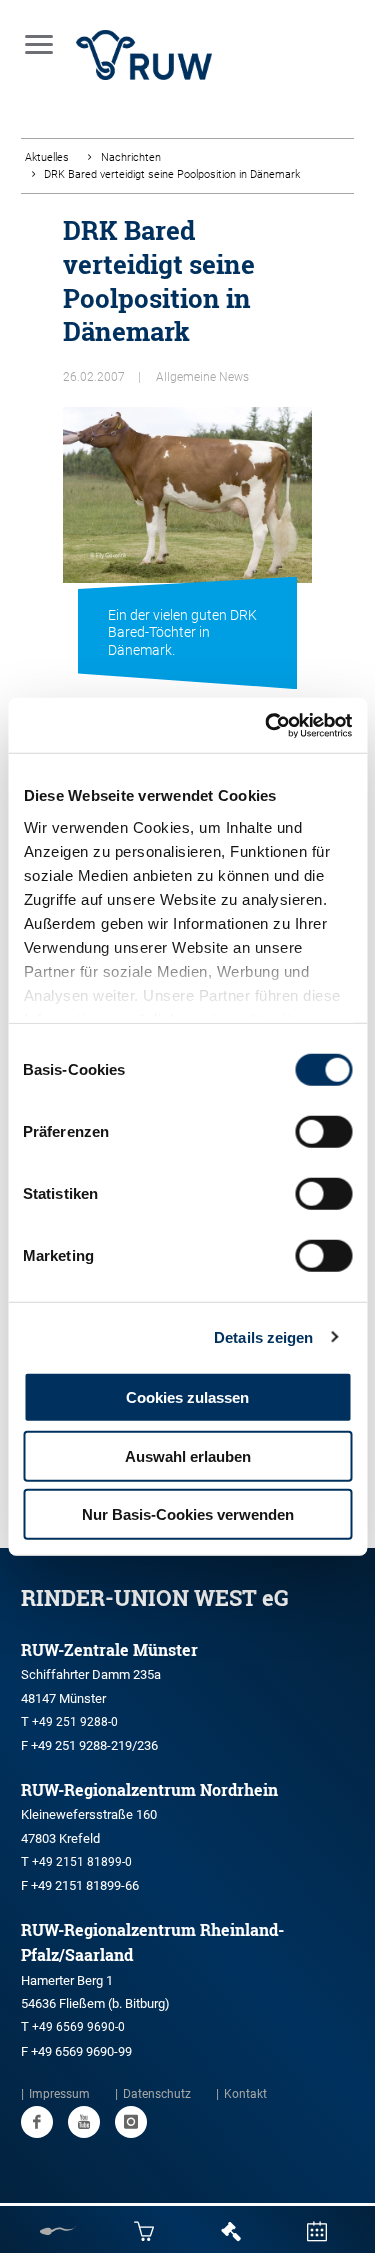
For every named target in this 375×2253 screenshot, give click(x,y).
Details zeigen (263, 1336)
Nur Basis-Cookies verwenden (188, 1514)
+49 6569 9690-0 (78, 2027)
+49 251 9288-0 (75, 1722)
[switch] (323, 1132)
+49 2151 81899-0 (82, 1862)
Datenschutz (157, 2094)
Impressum (59, 2094)
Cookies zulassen (187, 1397)
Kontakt (245, 2094)
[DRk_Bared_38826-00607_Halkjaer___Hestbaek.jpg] (187, 532)
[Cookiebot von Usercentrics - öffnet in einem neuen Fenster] (267, 725)
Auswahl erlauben (188, 1455)
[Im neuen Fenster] (37, 2122)
